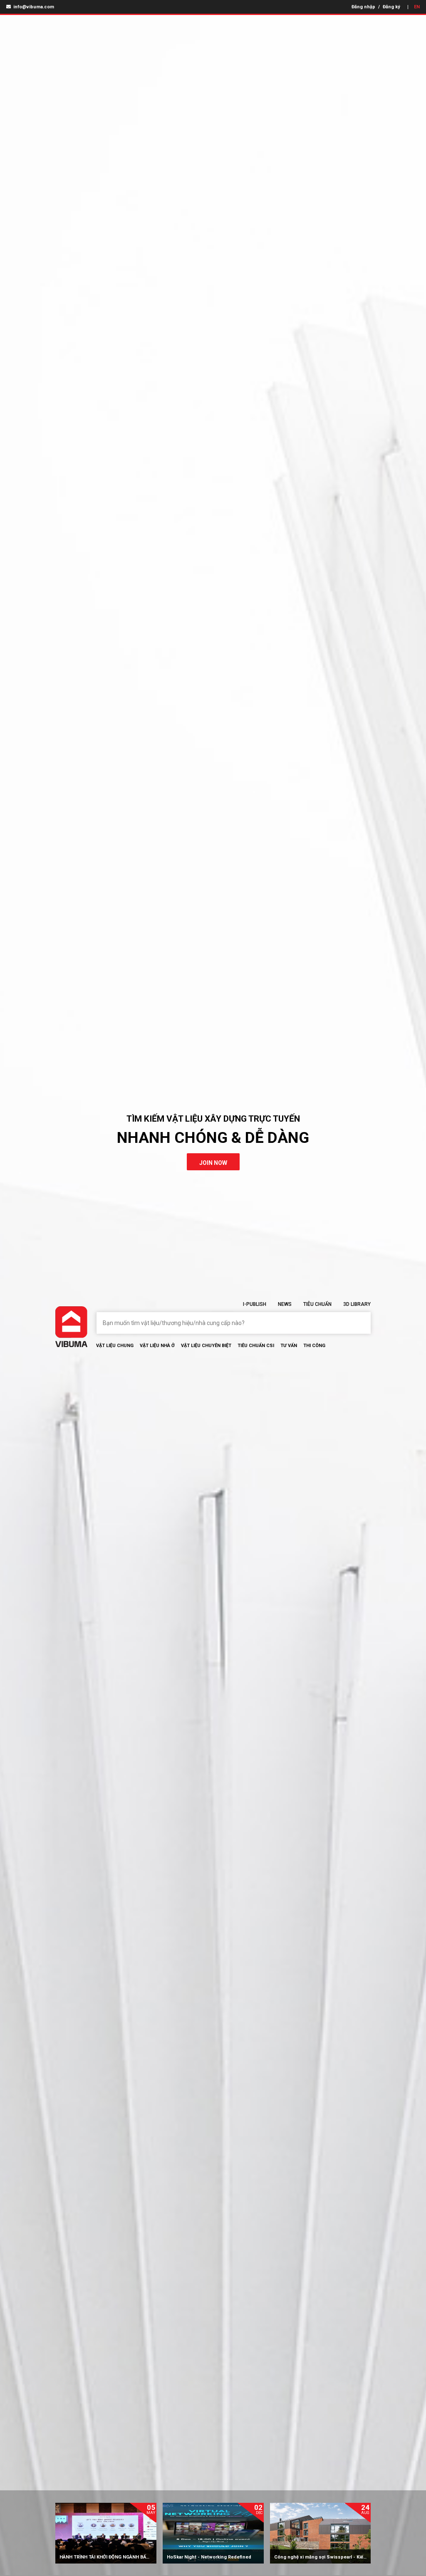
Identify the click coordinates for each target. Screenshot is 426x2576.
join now (213, 1163)
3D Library (357, 1304)
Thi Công (314, 1346)
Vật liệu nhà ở (157, 1346)
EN (417, 7)
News (285, 1304)
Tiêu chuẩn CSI (256, 1346)
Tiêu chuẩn (317, 1304)
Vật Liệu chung (115, 1346)
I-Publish (255, 1304)
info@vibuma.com (33, 7)
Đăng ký (391, 7)
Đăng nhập (363, 7)
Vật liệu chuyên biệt (206, 1346)
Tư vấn (289, 1346)
